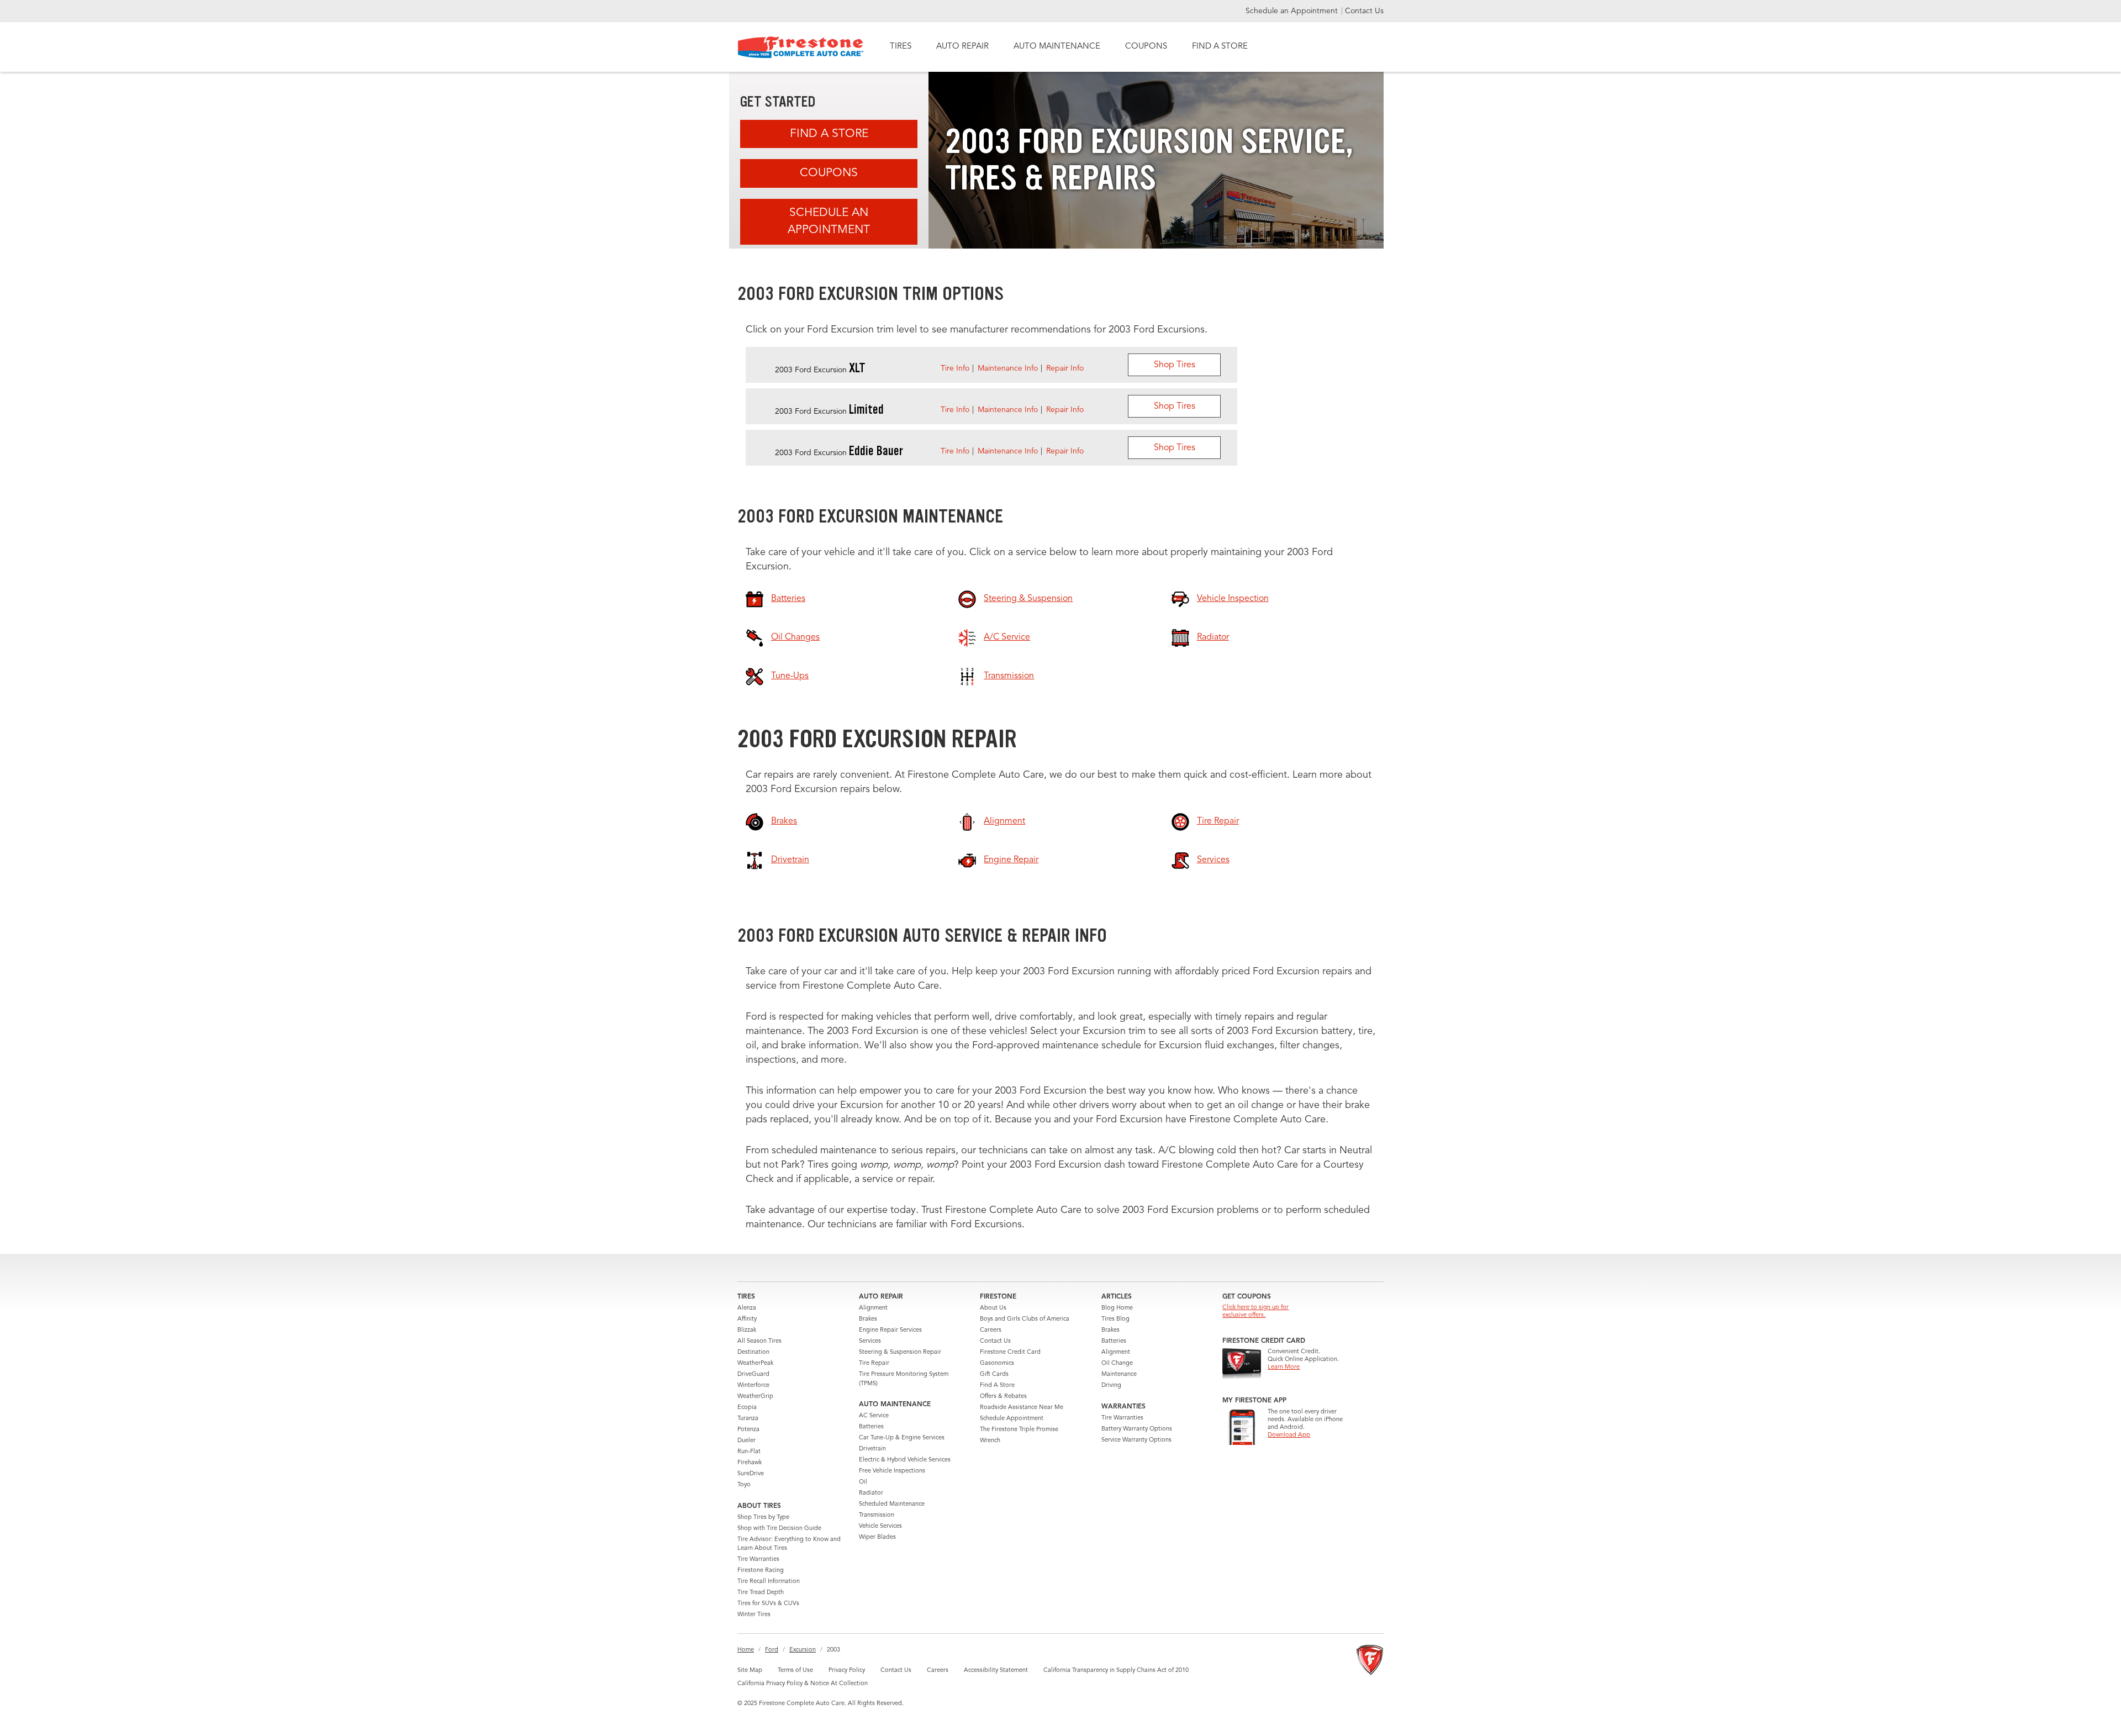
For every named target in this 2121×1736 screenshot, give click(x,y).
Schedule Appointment (1012, 1419)
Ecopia (747, 1408)
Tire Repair (874, 1363)
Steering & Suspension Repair (900, 1352)
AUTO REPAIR (962, 47)
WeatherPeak (755, 1363)
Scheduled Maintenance (892, 1504)
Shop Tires (1175, 365)
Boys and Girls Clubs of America (1025, 1319)
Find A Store (829, 134)
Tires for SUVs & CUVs (768, 1604)
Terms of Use (795, 1671)
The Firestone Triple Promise (1019, 1430)
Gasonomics (997, 1363)
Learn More (1284, 1367)
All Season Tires (759, 1341)
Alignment (873, 1308)
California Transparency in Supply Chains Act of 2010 (1116, 1671)
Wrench (990, 1441)
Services (870, 1341)
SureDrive (751, 1474)
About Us (993, 1308)
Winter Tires (754, 1615)
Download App (1289, 1435)
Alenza (747, 1308)
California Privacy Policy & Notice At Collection (803, 1684)
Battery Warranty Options (1137, 1429)
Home (746, 1650)
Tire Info (955, 368)
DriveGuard (753, 1374)
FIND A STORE (1220, 47)
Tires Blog (1115, 1319)
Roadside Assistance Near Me (1022, 1408)
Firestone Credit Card (1010, 1352)
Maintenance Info (1008, 368)
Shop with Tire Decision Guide (779, 1529)
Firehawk (750, 1463)
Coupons (829, 173)
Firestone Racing (761, 1571)
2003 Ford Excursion (820, 370)
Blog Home (1117, 1308)
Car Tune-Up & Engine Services (902, 1438)
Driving (1111, 1386)
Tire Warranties (758, 1560)
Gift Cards (994, 1374)
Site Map (750, 1671)
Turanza (748, 1419)
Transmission (877, 1515)
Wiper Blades (877, 1537)
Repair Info (1065, 368)
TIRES (901, 47)
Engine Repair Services (890, 1330)
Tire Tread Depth (761, 1593)
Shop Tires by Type (763, 1518)
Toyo (744, 1485)
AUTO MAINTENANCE (1057, 47)
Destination (753, 1352)
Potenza (748, 1430)
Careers (991, 1330)
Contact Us (1364, 11)
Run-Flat (749, 1452)
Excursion (803, 1650)
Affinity (747, 1319)
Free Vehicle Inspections (892, 1471)
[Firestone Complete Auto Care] (801, 47)
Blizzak (747, 1330)
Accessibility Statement (996, 1671)
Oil (863, 1482)
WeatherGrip (755, 1397)
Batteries (871, 1427)
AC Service (874, 1416)
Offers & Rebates (1003, 1397)
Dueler (746, 1441)
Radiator (871, 1493)
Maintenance (1119, 1374)
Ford (772, 1650)
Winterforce (753, 1386)
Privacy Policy (847, 1671)
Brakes (868, 1319)
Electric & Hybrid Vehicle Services (905, 1460)
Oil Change (1117, 1363)
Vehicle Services (880, 1526)
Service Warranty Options (1136, 1440)
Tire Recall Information (769, 1582)
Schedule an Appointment (1293, 11)
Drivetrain (872, 1449)
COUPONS (1146, 47)
